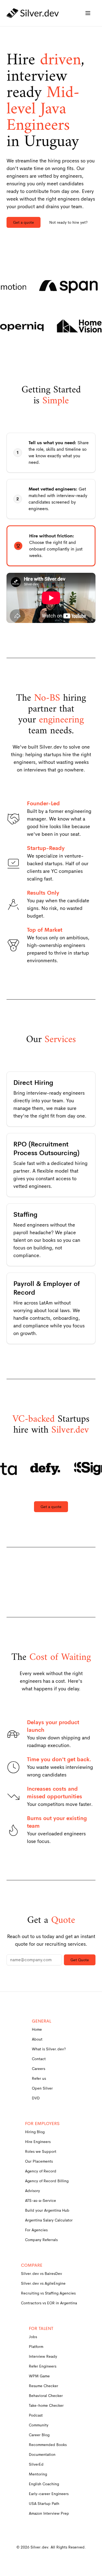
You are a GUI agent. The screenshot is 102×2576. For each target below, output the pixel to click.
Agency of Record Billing (47, 2181)
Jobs (33, 2337)
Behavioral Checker (46, 2396)
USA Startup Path (44, 2504)
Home (37, 2029)
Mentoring (38, 2474)
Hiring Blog (35, 2132)
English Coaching (44, 2484)
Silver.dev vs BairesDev (41, 2274)
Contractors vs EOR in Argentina (49, 2303)
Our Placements (39, 2161)
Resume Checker (44, 2386)
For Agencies (36, 2230)
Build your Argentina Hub (47, 2210)
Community (39, 2425)
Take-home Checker (46, 2405)
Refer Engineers (43, 2366)
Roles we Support (41, 2151)
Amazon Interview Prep (49, 2513)
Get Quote (80, 1960)
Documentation (42, 2454)
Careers (38, 2069)
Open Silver (42, 2088)
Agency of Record (41, 2171)
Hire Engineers (38, 2142)
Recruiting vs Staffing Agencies (48, 2293)
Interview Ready (43, 2356)
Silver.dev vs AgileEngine (43, 2283)
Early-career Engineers (49, 2494)
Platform (36, 2347)
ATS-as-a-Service (41, 2200)
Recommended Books (48, 2445)
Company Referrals (41, 2240)
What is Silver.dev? (49, 2049)
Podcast (36, 2415)
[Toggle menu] (88, 13)
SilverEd (36, 2464)
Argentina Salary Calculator (49, 2220)
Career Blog (39, 2435)
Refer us (39, 2078)
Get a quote (24, 222)
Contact (39, 2059)
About (37, 2039)
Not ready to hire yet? (68, 222)
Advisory (33, 2191)
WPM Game (39, 2376)
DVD (36, 2098)
